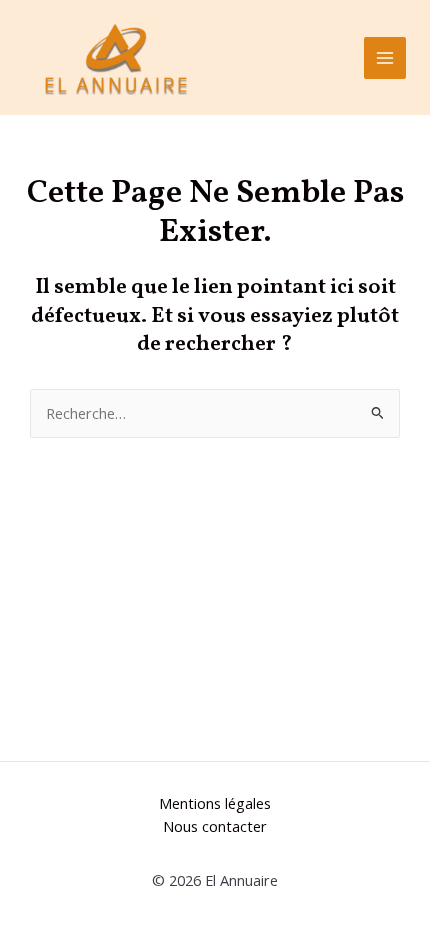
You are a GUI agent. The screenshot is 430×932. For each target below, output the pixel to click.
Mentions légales (215, 803)
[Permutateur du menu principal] (385, 58)
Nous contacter (215, 826)
